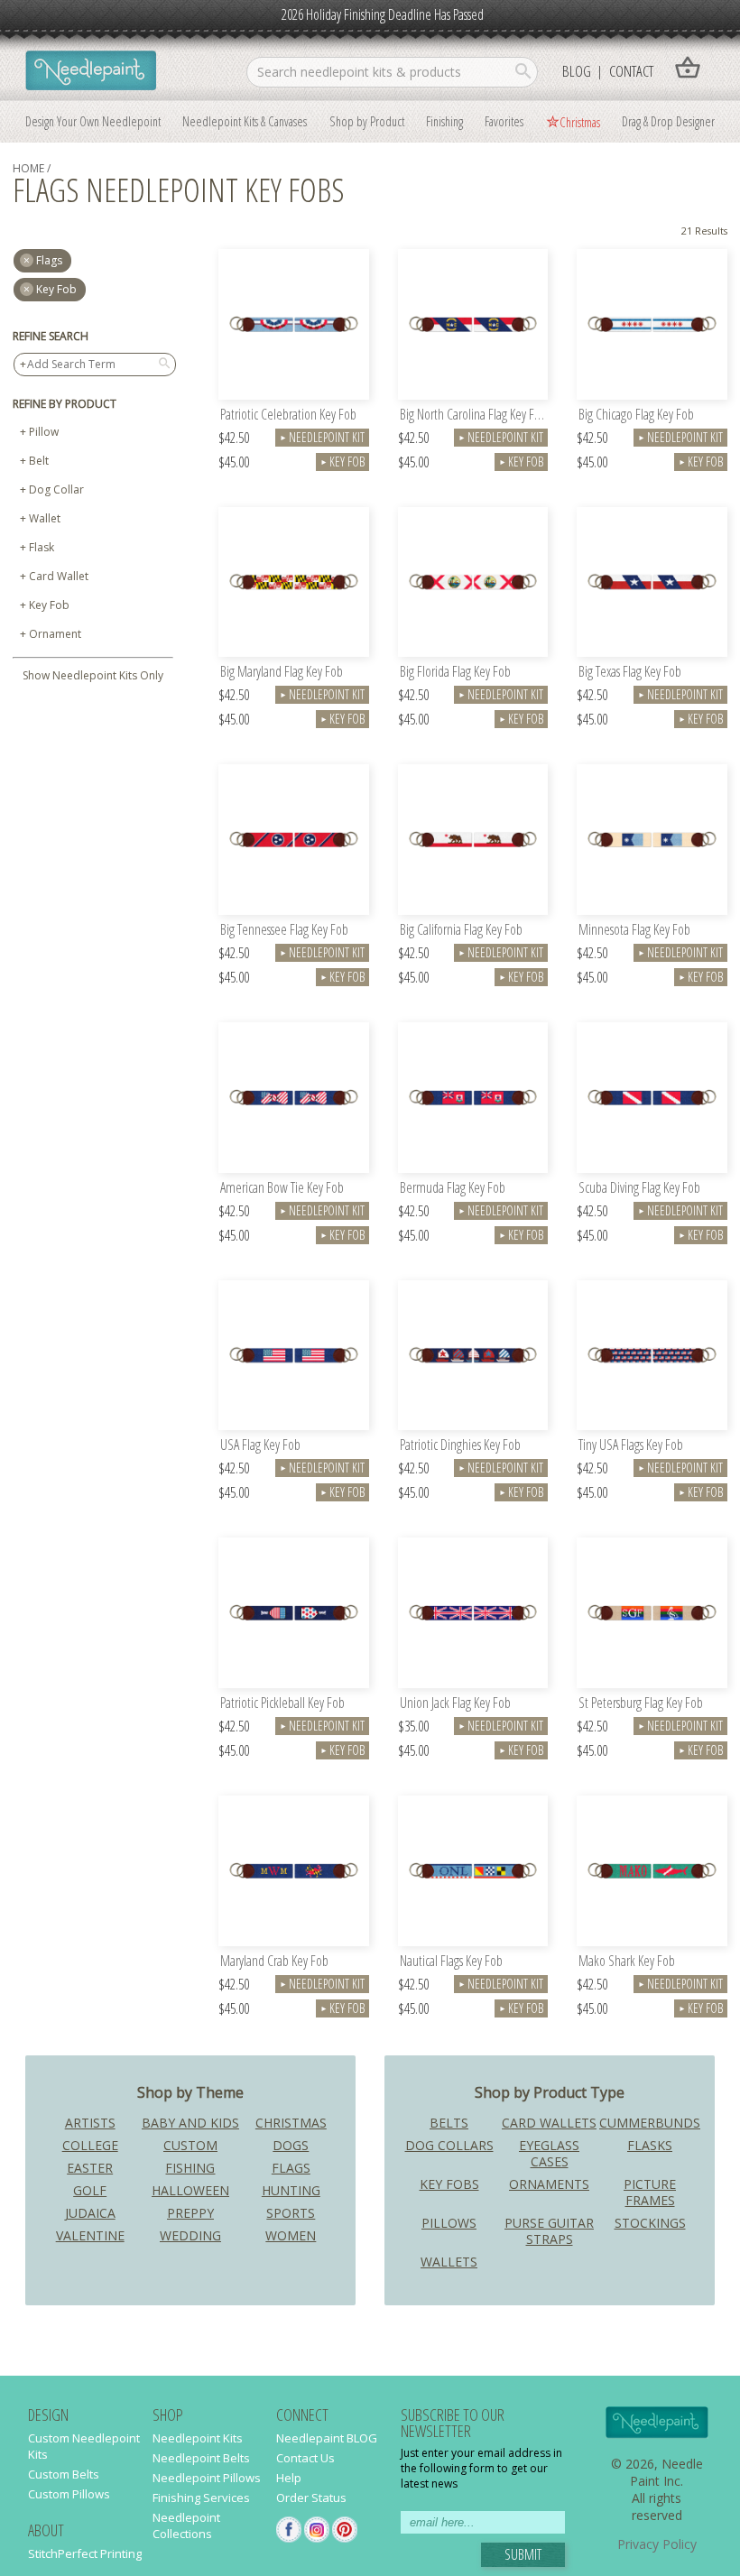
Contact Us (305, 2458)
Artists (90, 2123)
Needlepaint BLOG (327, 2438)
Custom (190, 2145)
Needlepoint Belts (201, 2458)
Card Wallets (549, 2123)
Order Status (311, 2498)
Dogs (291, 2145)
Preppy (190, 2213)
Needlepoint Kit (322, 437)
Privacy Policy (657, 2544)
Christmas (580, 122)
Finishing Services (201, 2498)
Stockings (650, 2223)
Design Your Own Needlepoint (93, 121)
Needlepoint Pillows (207, 2478)
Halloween (190, 2190)
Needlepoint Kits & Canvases (245, 121)
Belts (449, 2123)
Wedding (190, 2235)
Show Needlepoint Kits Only (93, 675)
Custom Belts (64, 2474)
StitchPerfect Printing (85, 2553)
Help (289, 2478)
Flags (291, 2168)
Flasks (650, 2145)
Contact (631, 71)
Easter (90, 2168)
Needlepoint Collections (186, 2525)
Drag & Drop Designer (668, 121)
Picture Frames (650, 2192)
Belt (39, 461)
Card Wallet (59, 576)
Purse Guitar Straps (549, 2231)
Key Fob (56, 289)
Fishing (190, 2168)
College (90, 2145)
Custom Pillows (69, 2494)
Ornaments (549, 2184)
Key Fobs (449, 2184)
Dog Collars (449, 2145)
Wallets (449, 2262)
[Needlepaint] (91, 72)
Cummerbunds (650, 2123)
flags (49, 260)
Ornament (55, 634)
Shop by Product (367, 121)
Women (291, 2235)
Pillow (44, 432)
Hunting (291, 2190)
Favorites (504, 121)
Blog (577, 71)
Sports (291, 2213)
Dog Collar (56, 489)
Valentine (90, 2235)
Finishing (444, 121)
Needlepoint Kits (198, 2438)
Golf (90, 2190)
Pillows (449, 2223)
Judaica (90, 2213)
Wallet (45, 518)
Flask (42, 547)
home (28, 168)
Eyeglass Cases (549, 2153)
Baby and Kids (190, 2123)
